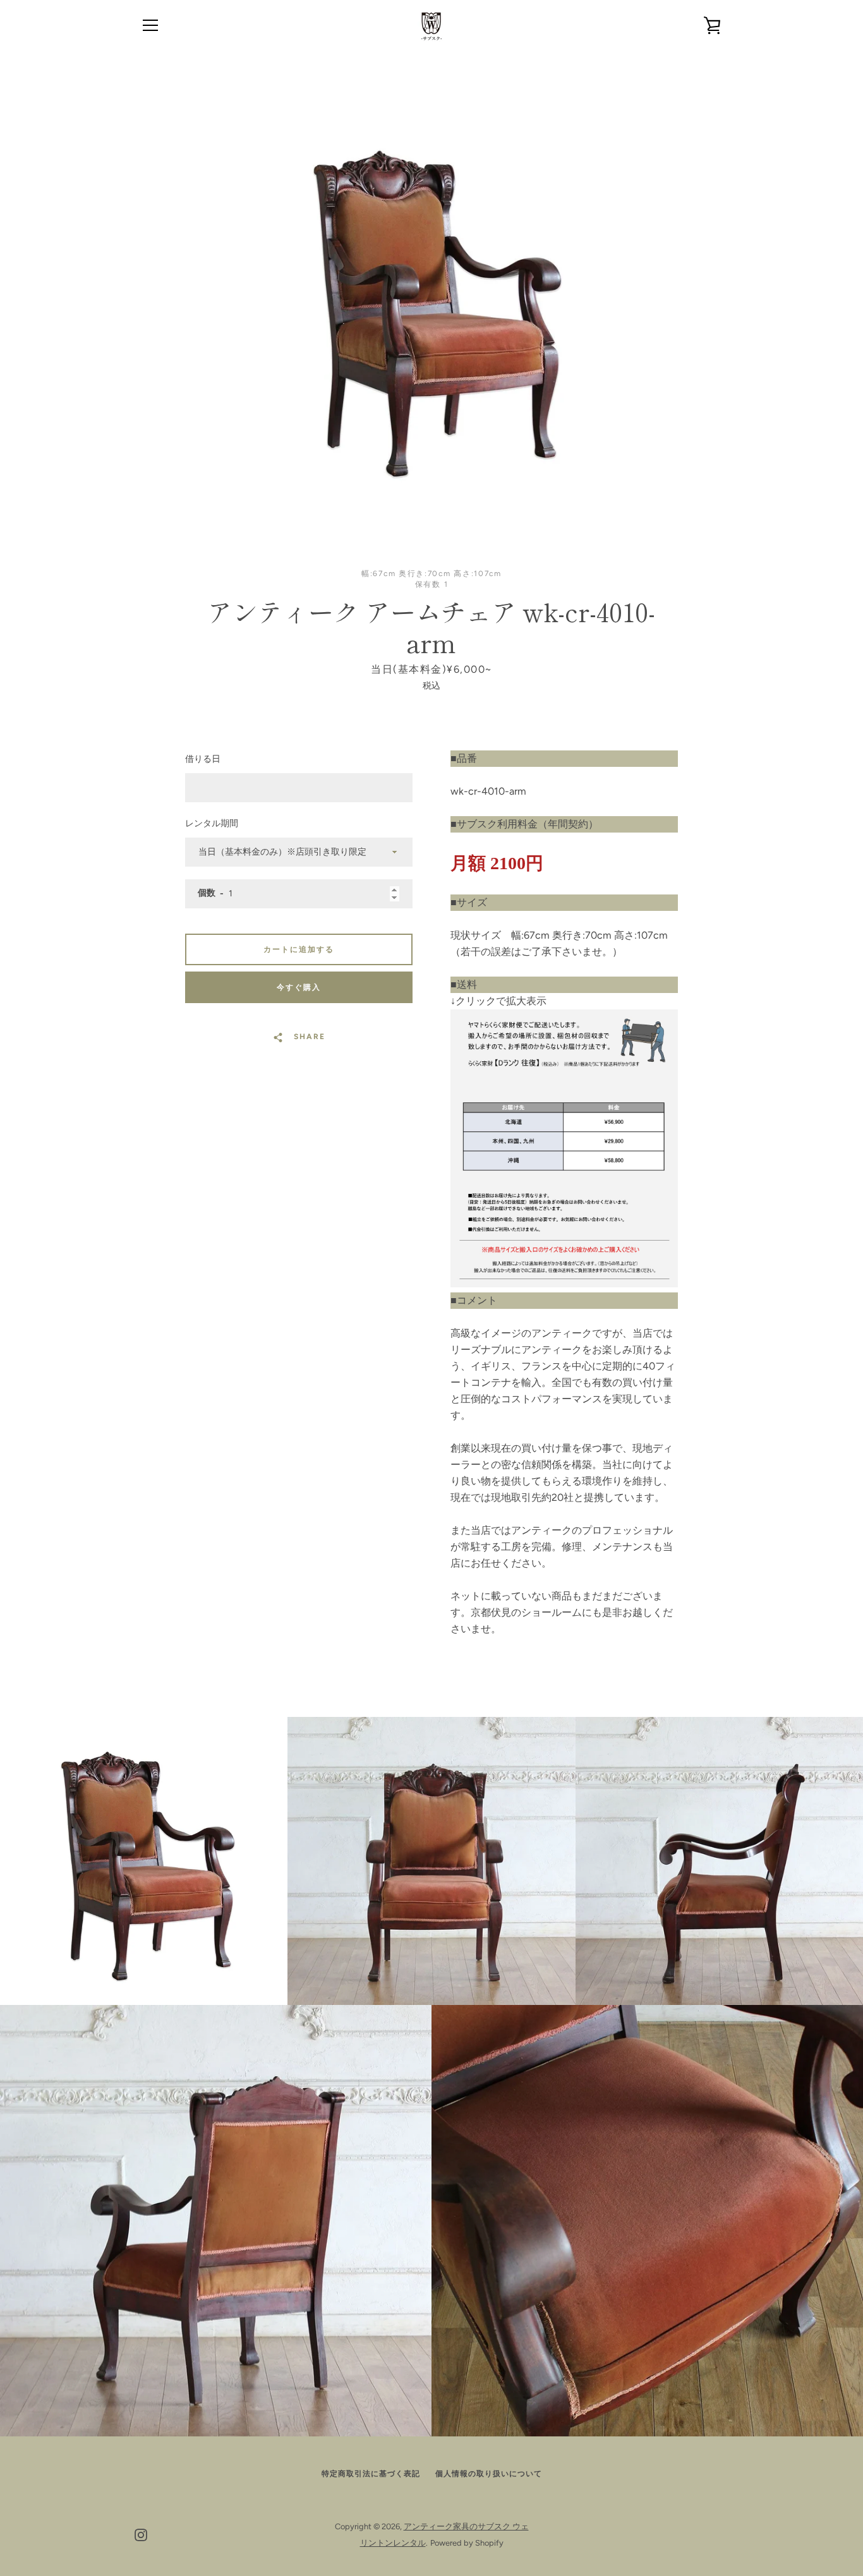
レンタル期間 (212, 823)
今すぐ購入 (299, 987)
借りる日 (203, 759)
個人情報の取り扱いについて (489, 2474)
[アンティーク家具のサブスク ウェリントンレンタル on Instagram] (141, 2534)
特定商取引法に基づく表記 (371, 2474)
